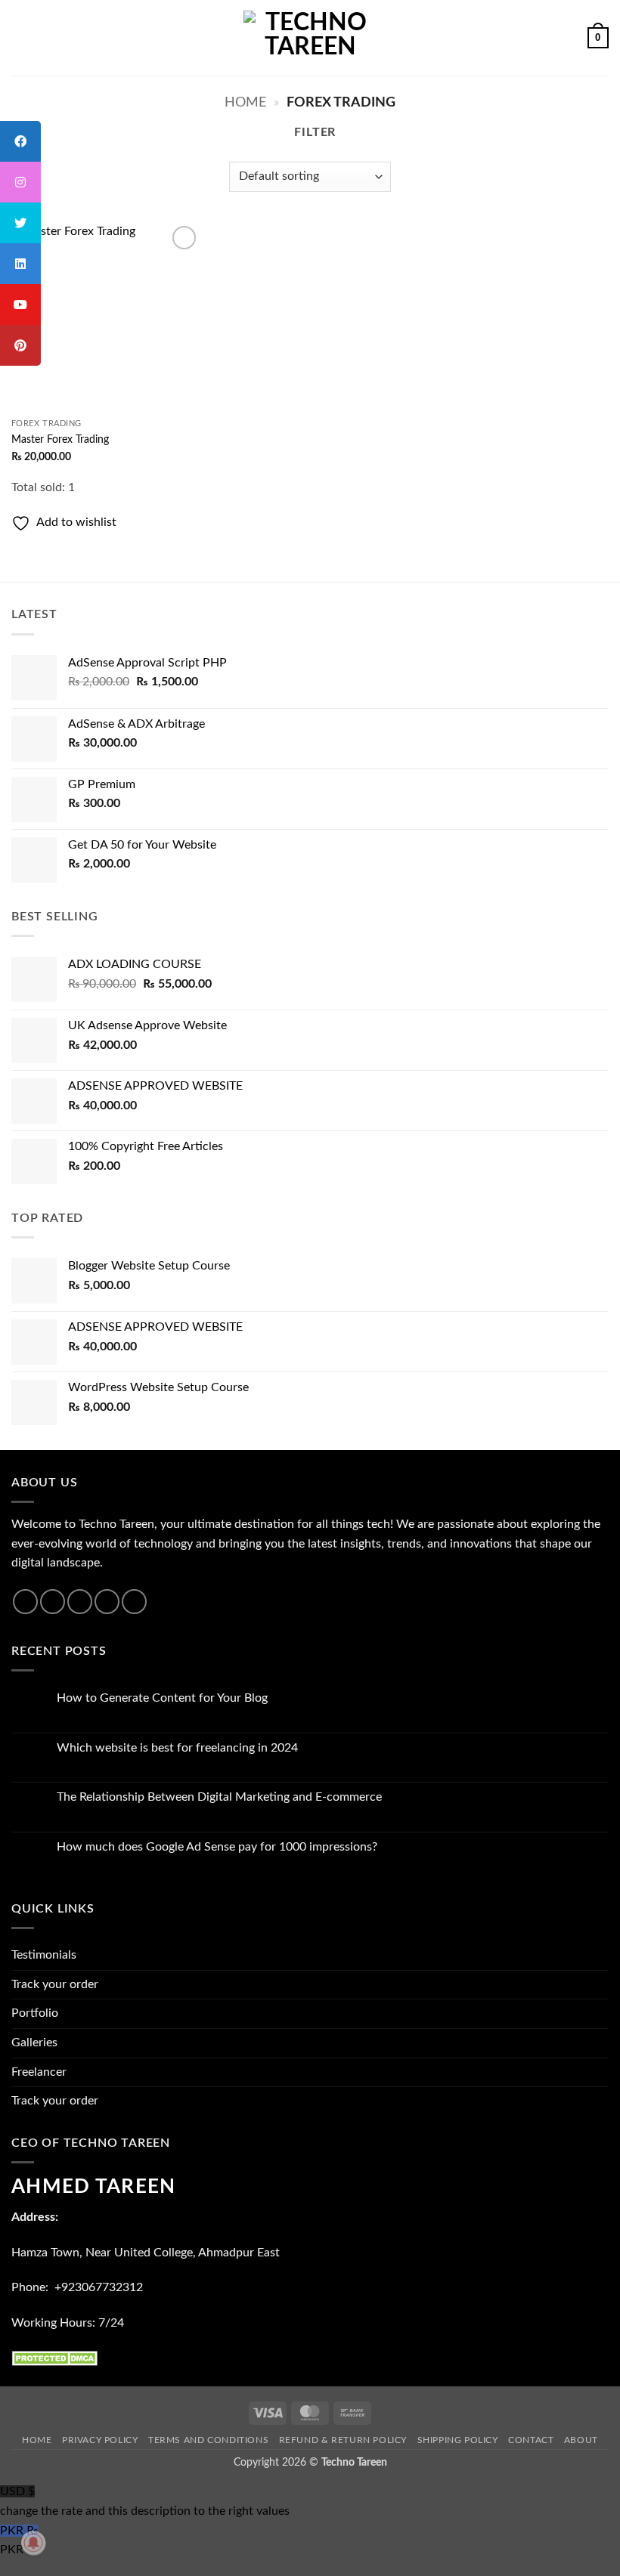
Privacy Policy (100, 2440)
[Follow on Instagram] (53, 1602)
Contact (531, 2440)
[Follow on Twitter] (80, 1602)
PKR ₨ (19, 2540)
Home (245, 102)
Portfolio (35, 2013)
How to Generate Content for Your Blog (162, 1698)
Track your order (55, 1984)
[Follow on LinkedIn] (107, 1602)
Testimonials (44, 1955)
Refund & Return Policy (343, 2440)
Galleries (34, 2043)
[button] (20, 37)
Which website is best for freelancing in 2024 (177, 1748)
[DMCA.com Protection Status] (57, 2358)
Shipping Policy (458, 2440)
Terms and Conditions (208, 2440)
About (581, 2440)
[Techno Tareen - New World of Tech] (310, 37)
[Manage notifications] (33, 2543)
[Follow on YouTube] (134, 1602)
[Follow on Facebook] (25, 1602)
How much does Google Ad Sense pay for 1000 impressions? (217, 1847)
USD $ (145, 2501)
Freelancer (39, 2072)
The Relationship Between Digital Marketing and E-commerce (219, 1797)
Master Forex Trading (60, 439)
